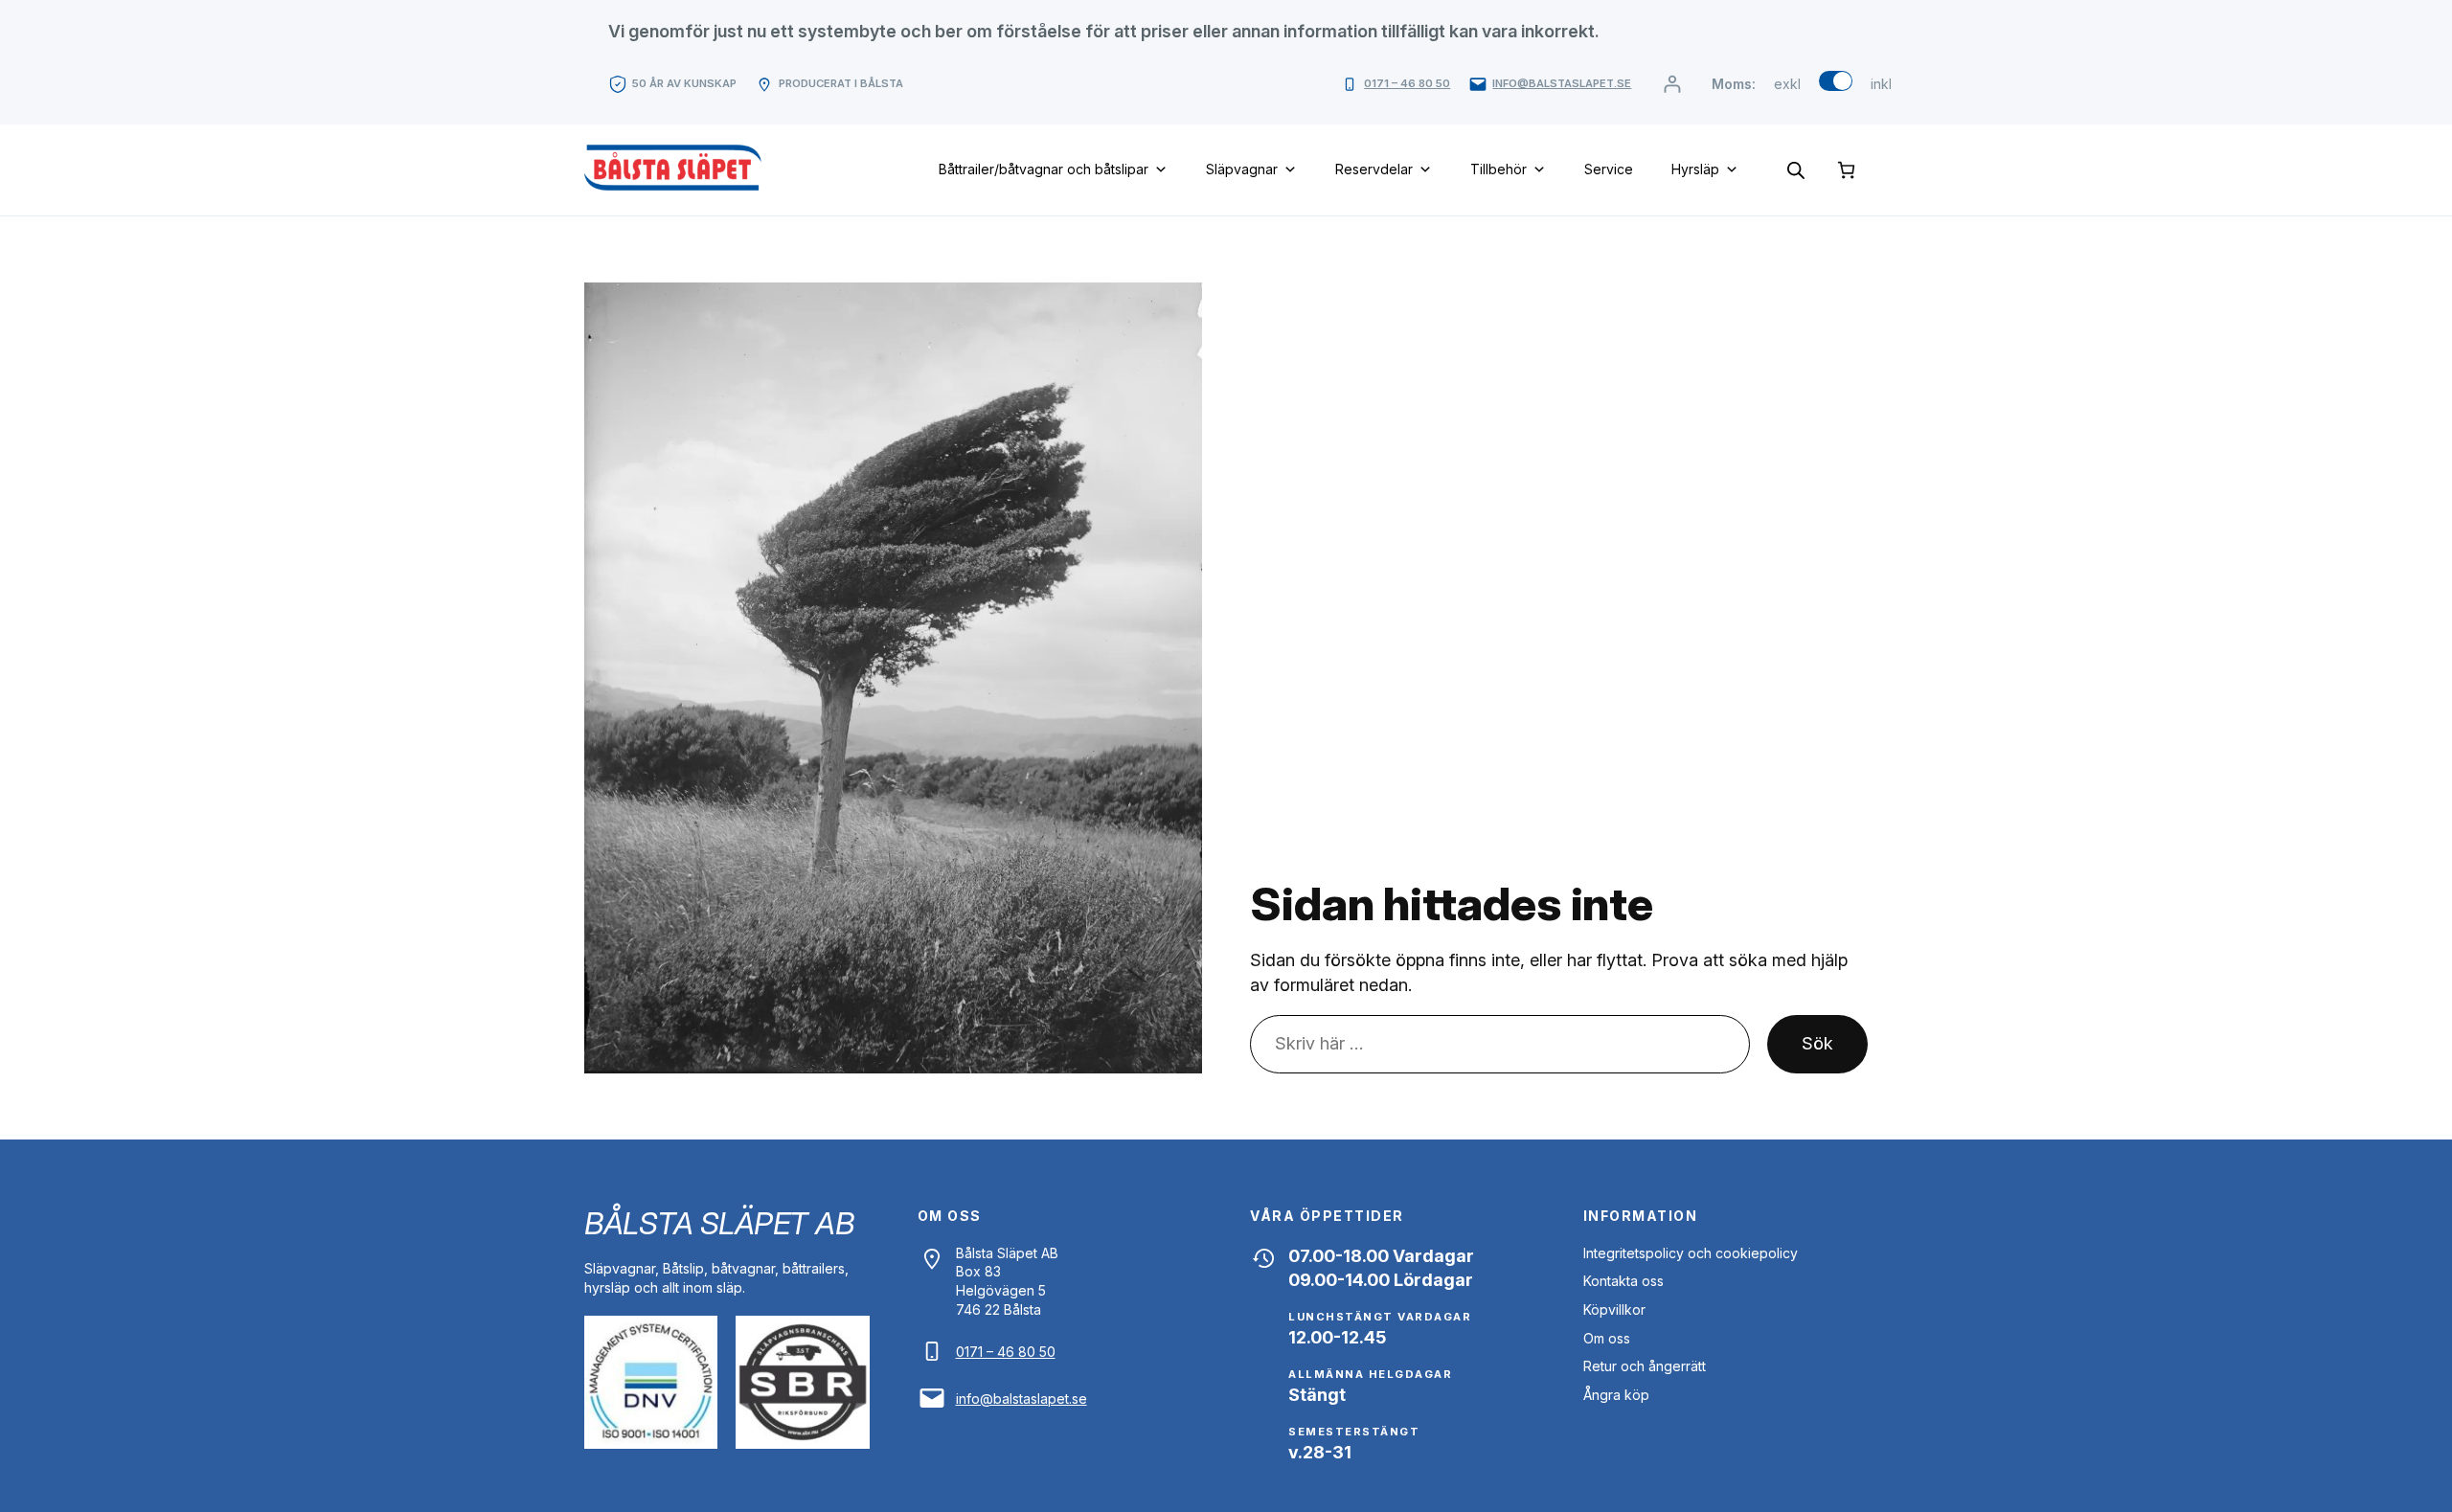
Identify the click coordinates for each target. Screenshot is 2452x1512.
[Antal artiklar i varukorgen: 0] (1846, 170)
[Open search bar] (1796, 169)
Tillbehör (1498, 169)
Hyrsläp (1695, 169)
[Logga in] (1672, 84)
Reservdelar (1374, 169)
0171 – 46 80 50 (1407, 83)
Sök (1817, 1043)
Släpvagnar (1242, 169)
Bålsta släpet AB (719, 1223)
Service (1609, 169)
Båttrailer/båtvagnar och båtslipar (1044, 169)
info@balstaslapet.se (1562, 83)
